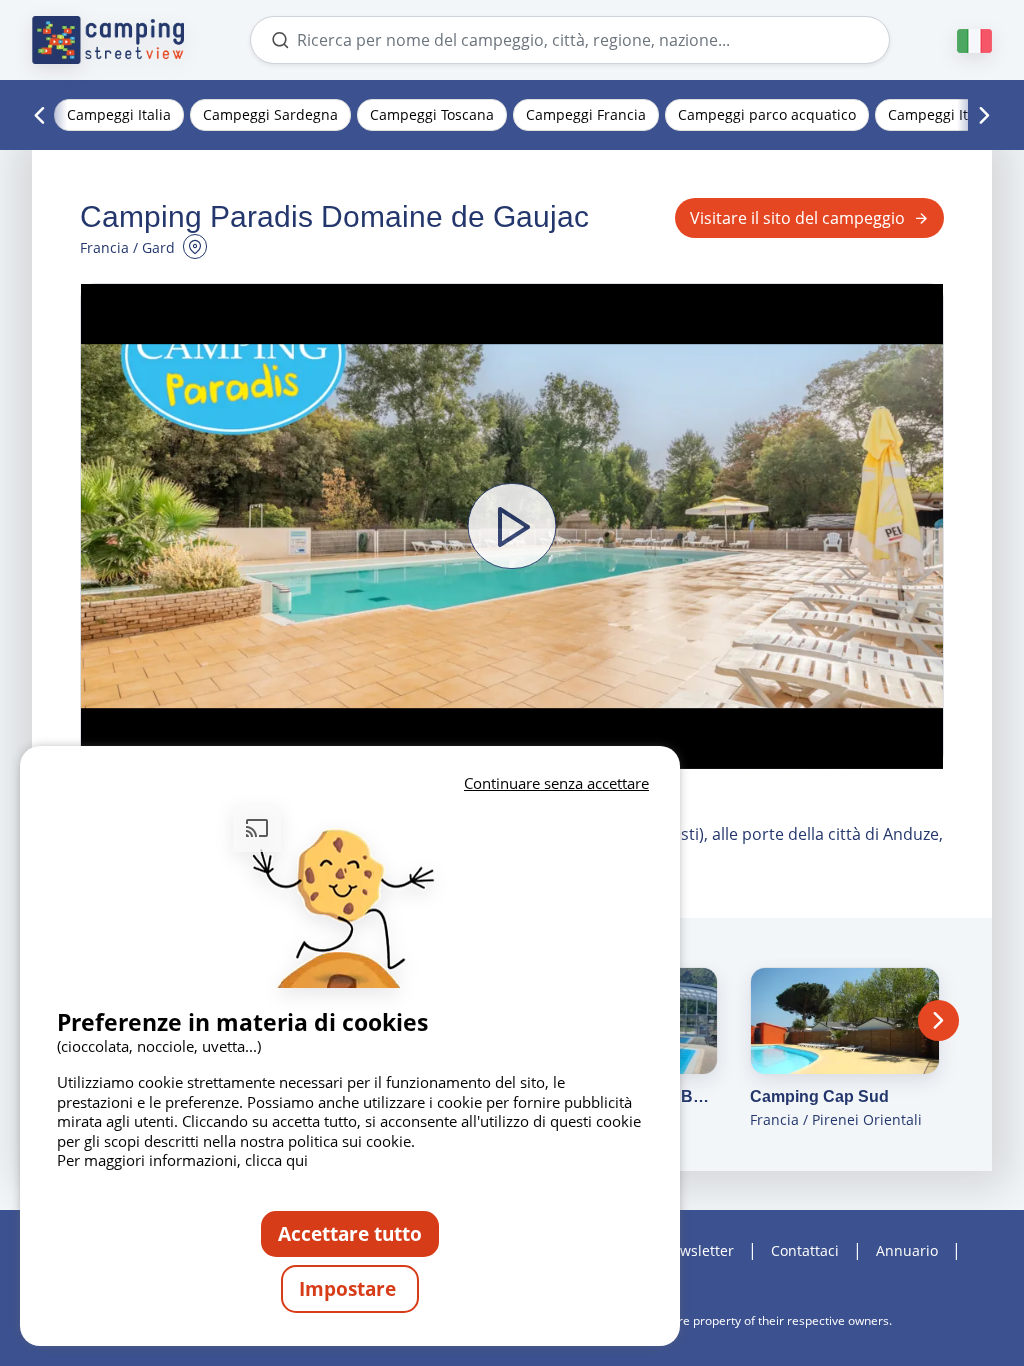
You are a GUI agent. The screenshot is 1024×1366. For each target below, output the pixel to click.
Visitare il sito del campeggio (797, 218)
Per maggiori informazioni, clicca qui (182, 1160)
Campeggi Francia (586, 114)
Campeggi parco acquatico (767, 114)
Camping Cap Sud (819, 1096)
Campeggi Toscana (432, 114)
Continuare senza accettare (556, 783)
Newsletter (697, 1250)
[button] (512, 526)
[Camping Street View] (108, 40)
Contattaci (805, 1250)
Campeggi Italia (119, 114)
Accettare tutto (350, 1233)
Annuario (907, 1250)
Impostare (350, 1288)
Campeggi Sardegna (270, 114)
